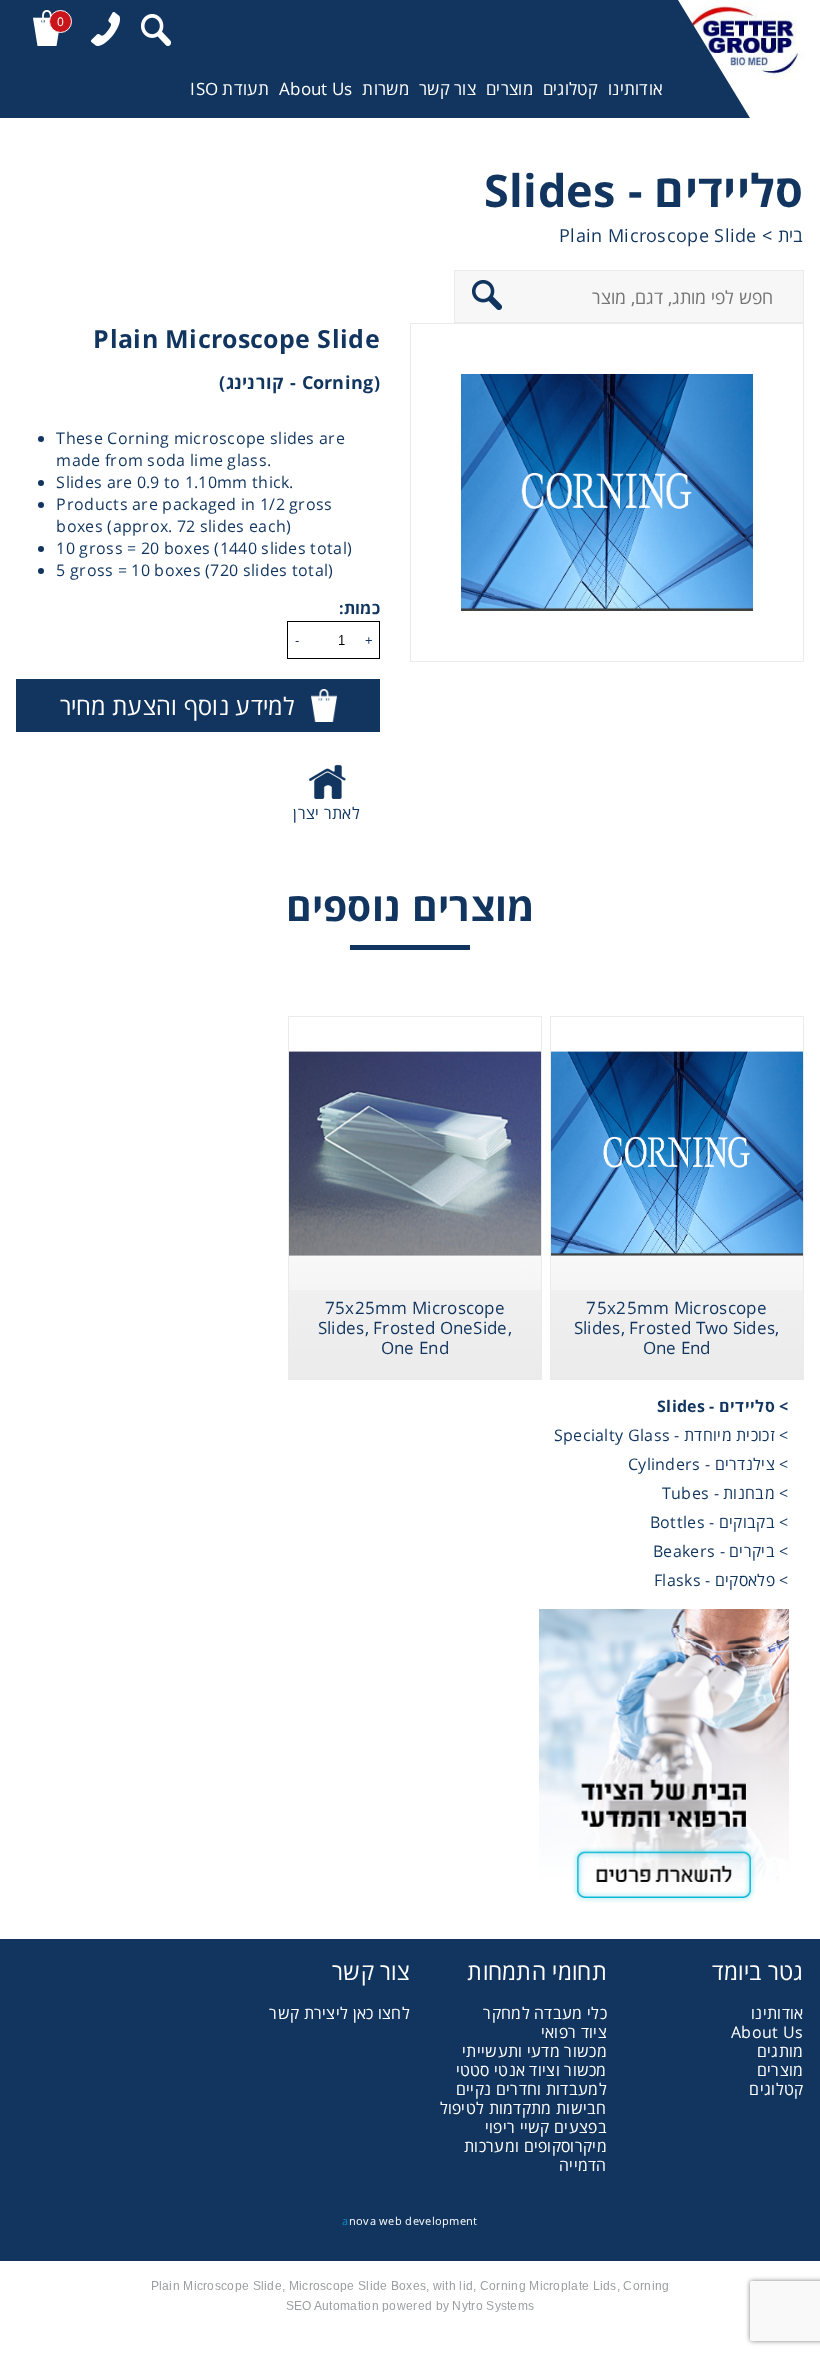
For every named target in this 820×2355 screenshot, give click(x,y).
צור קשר (447, 88)
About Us (315, 88)
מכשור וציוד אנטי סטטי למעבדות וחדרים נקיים (531, 2079)
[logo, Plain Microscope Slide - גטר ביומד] (741, 59)
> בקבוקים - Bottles (719, 1522)
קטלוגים (570, 88)
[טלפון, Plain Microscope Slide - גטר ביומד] (105, 31)
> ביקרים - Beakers (720, 1551)
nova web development (409, 2220)
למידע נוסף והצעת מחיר (177, 705)
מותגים (780, 2051)
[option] (607, 492)
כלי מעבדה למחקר (545, 2013)
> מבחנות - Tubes (725, 1493)
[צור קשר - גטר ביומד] (409, 1764)
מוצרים (509, 88)
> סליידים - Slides (722, 1406)
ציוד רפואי (574, 2032)
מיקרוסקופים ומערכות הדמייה (535, 2155)
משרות (385, 88)
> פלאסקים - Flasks (721, 1580)
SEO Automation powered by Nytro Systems (410, 2306)
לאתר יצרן (326, 813)
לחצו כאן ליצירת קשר (339, 2013)
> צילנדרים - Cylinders (708, 1464)
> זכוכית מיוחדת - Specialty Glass (671, 1435)
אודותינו (635, 88)
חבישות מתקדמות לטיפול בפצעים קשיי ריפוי (523, 2117)
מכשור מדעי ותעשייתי (534, 2051)
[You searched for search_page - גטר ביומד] (156, 32)
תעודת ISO (229, 88)
